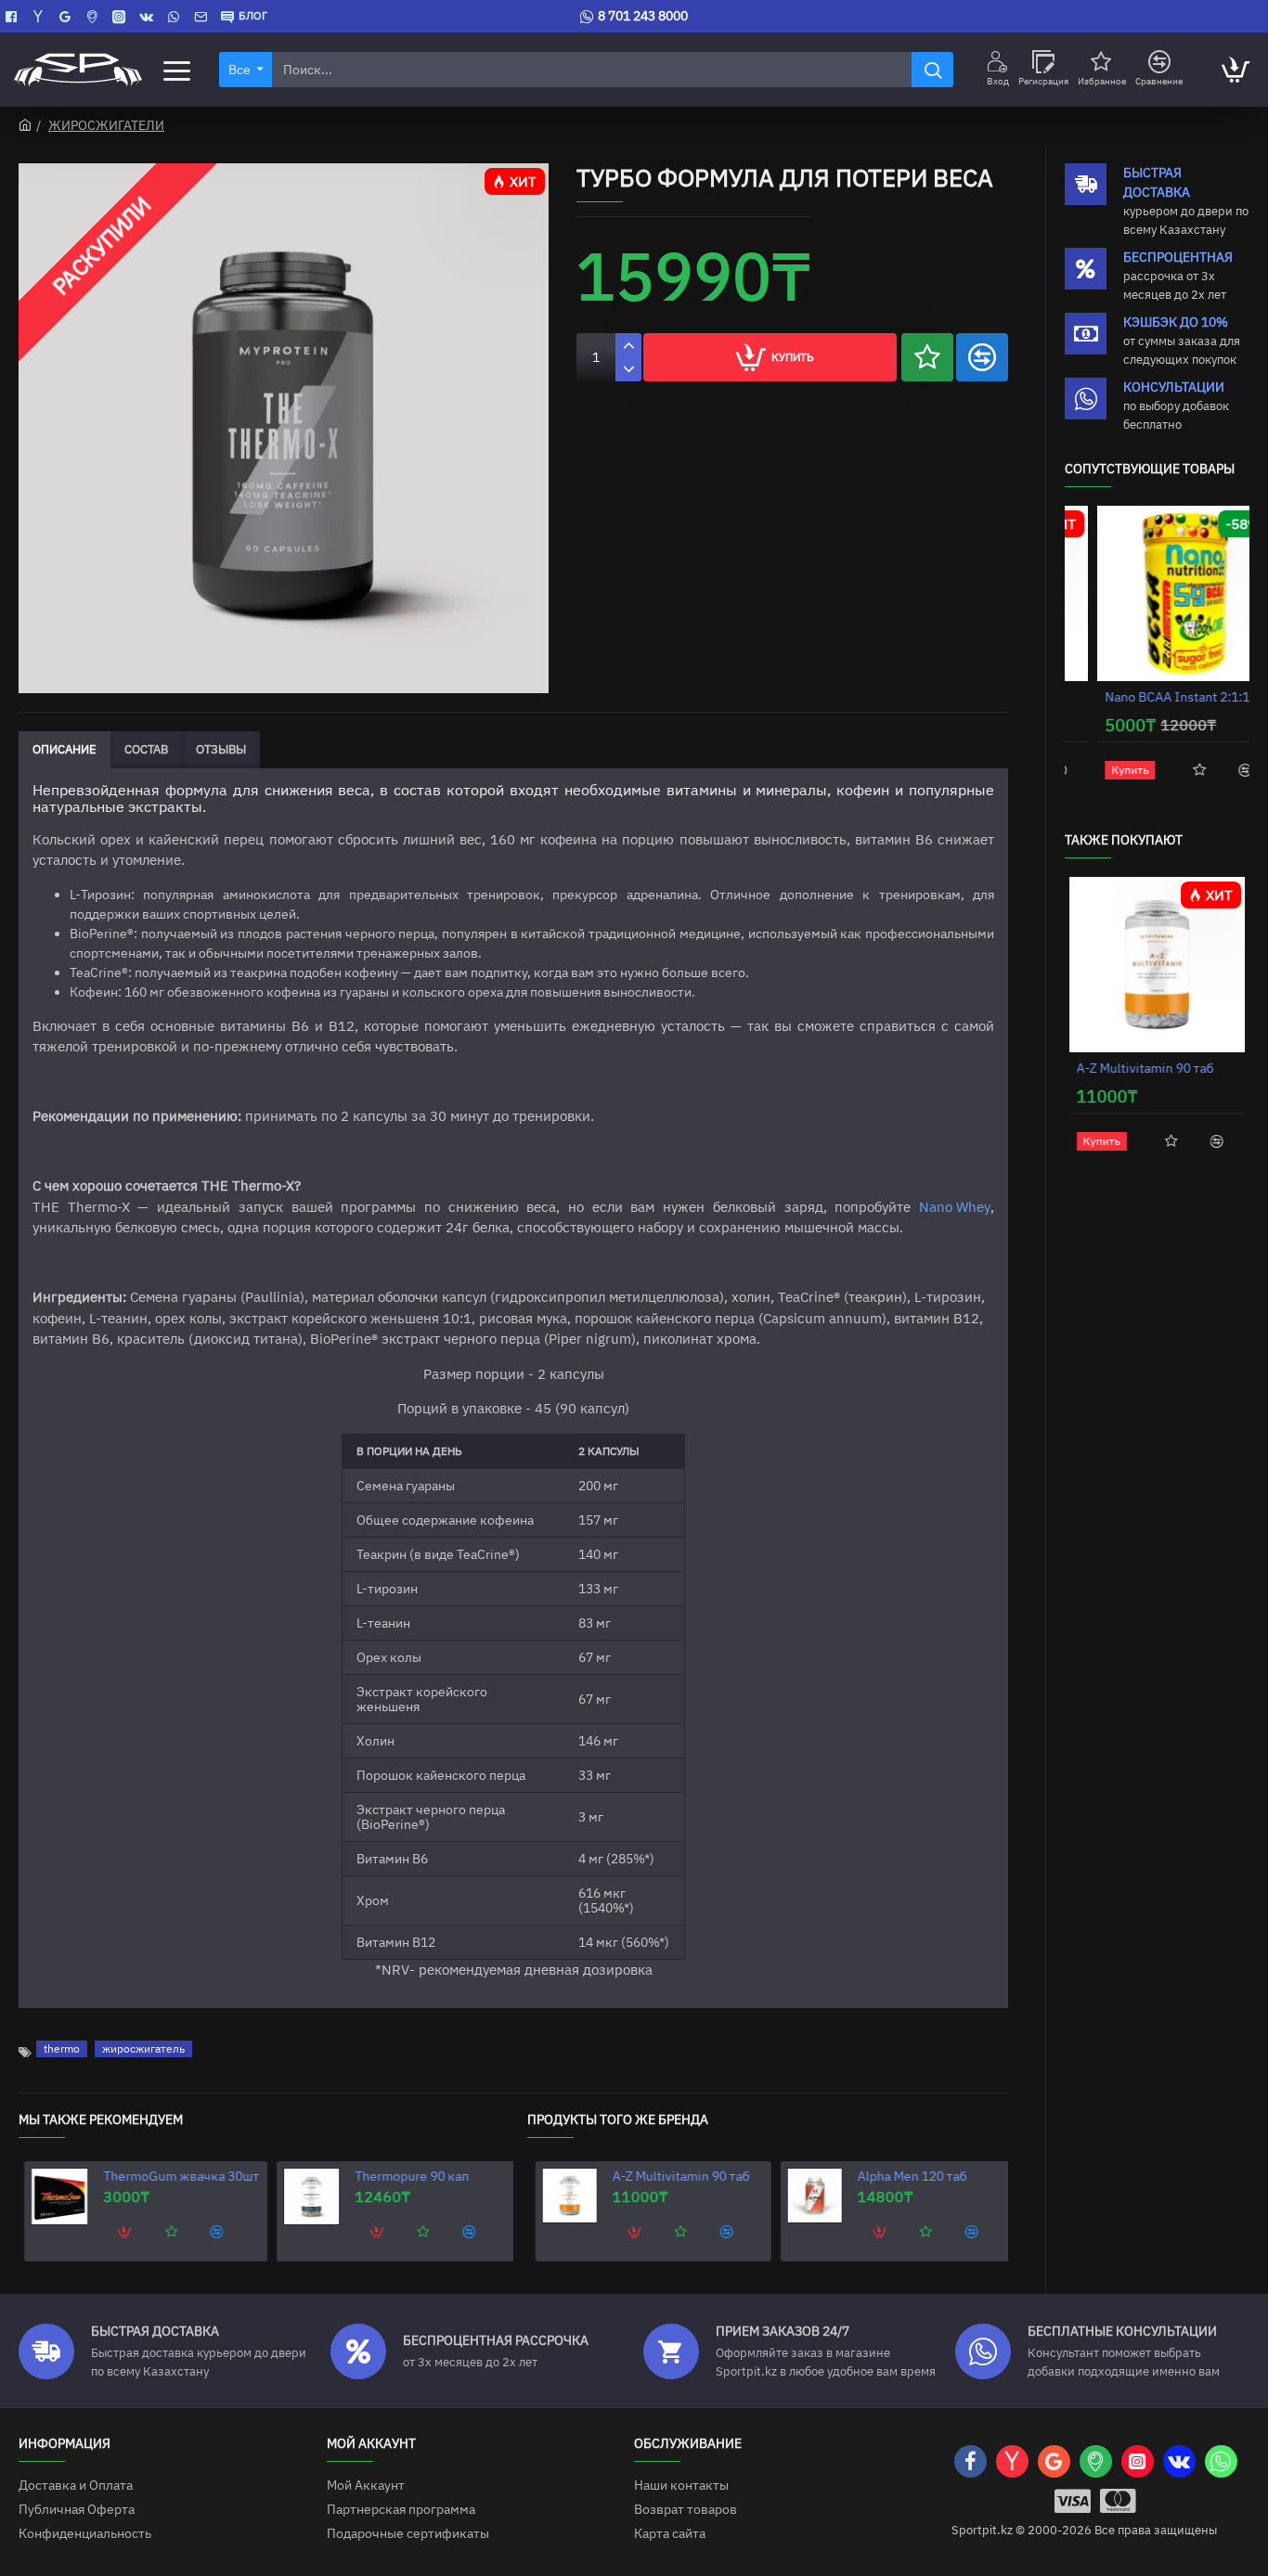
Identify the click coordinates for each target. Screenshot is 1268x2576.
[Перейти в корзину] (1235, 70)
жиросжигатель (143, 2048)
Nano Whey (955, 1207)
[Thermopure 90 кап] (306, 2196)
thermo (62, 2048)
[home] (25, 124)
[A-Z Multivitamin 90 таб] (562, 2196)
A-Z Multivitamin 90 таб (673, 2176)
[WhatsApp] (176, 17)
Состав (146, 749)
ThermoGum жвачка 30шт (175, 2176)
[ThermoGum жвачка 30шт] (54, 2196)
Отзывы (221, 749)
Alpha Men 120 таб (904, 2176)
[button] (927, 357)
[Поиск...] (932, 70)
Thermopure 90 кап (406, 2176)
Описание (65, 749)
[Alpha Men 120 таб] (807, 2196)
